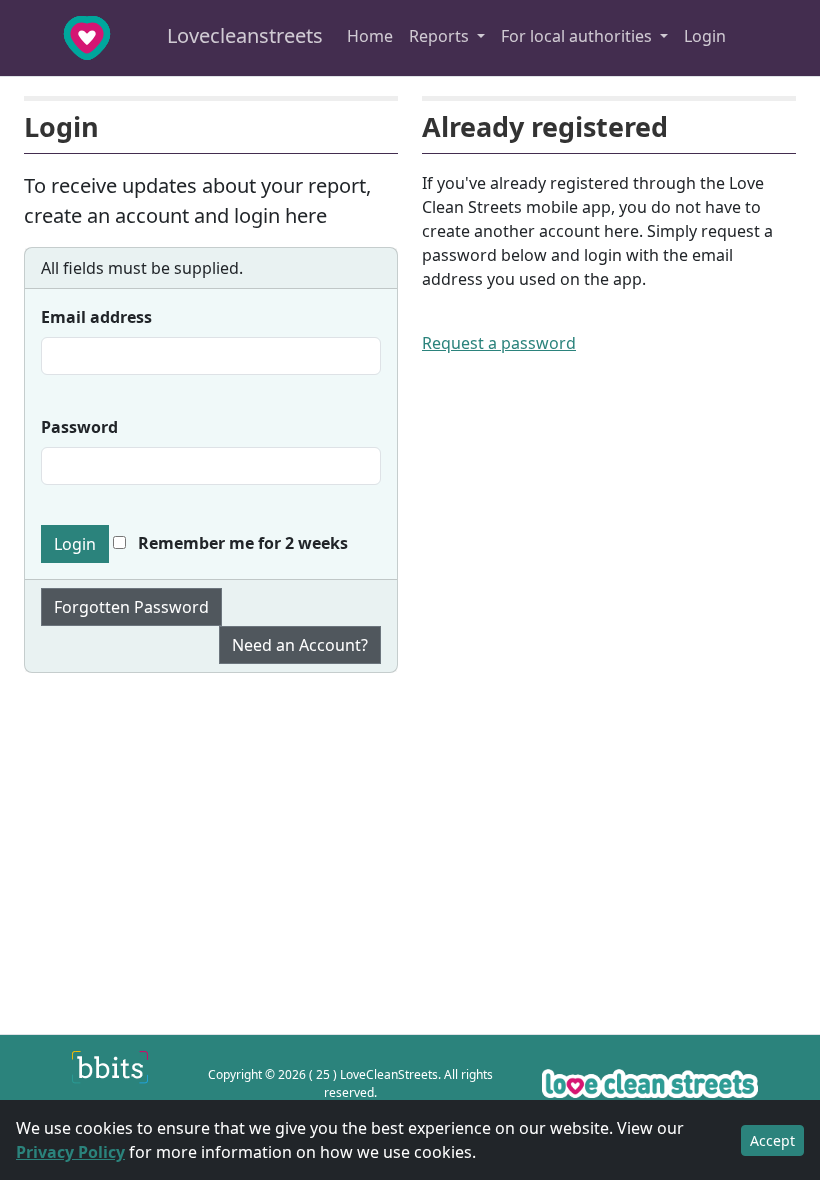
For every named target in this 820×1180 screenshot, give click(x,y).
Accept (772, 1140)
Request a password (499, 343)
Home (370, 36)
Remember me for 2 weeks (241, 543)
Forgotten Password (131, 607)
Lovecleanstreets (242, 35)
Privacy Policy (70, 1152)
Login (705, 36)
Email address (96, 317)
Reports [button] (441, 36)
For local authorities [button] (578, 36)
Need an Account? (300, 645)
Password (79, 427)
